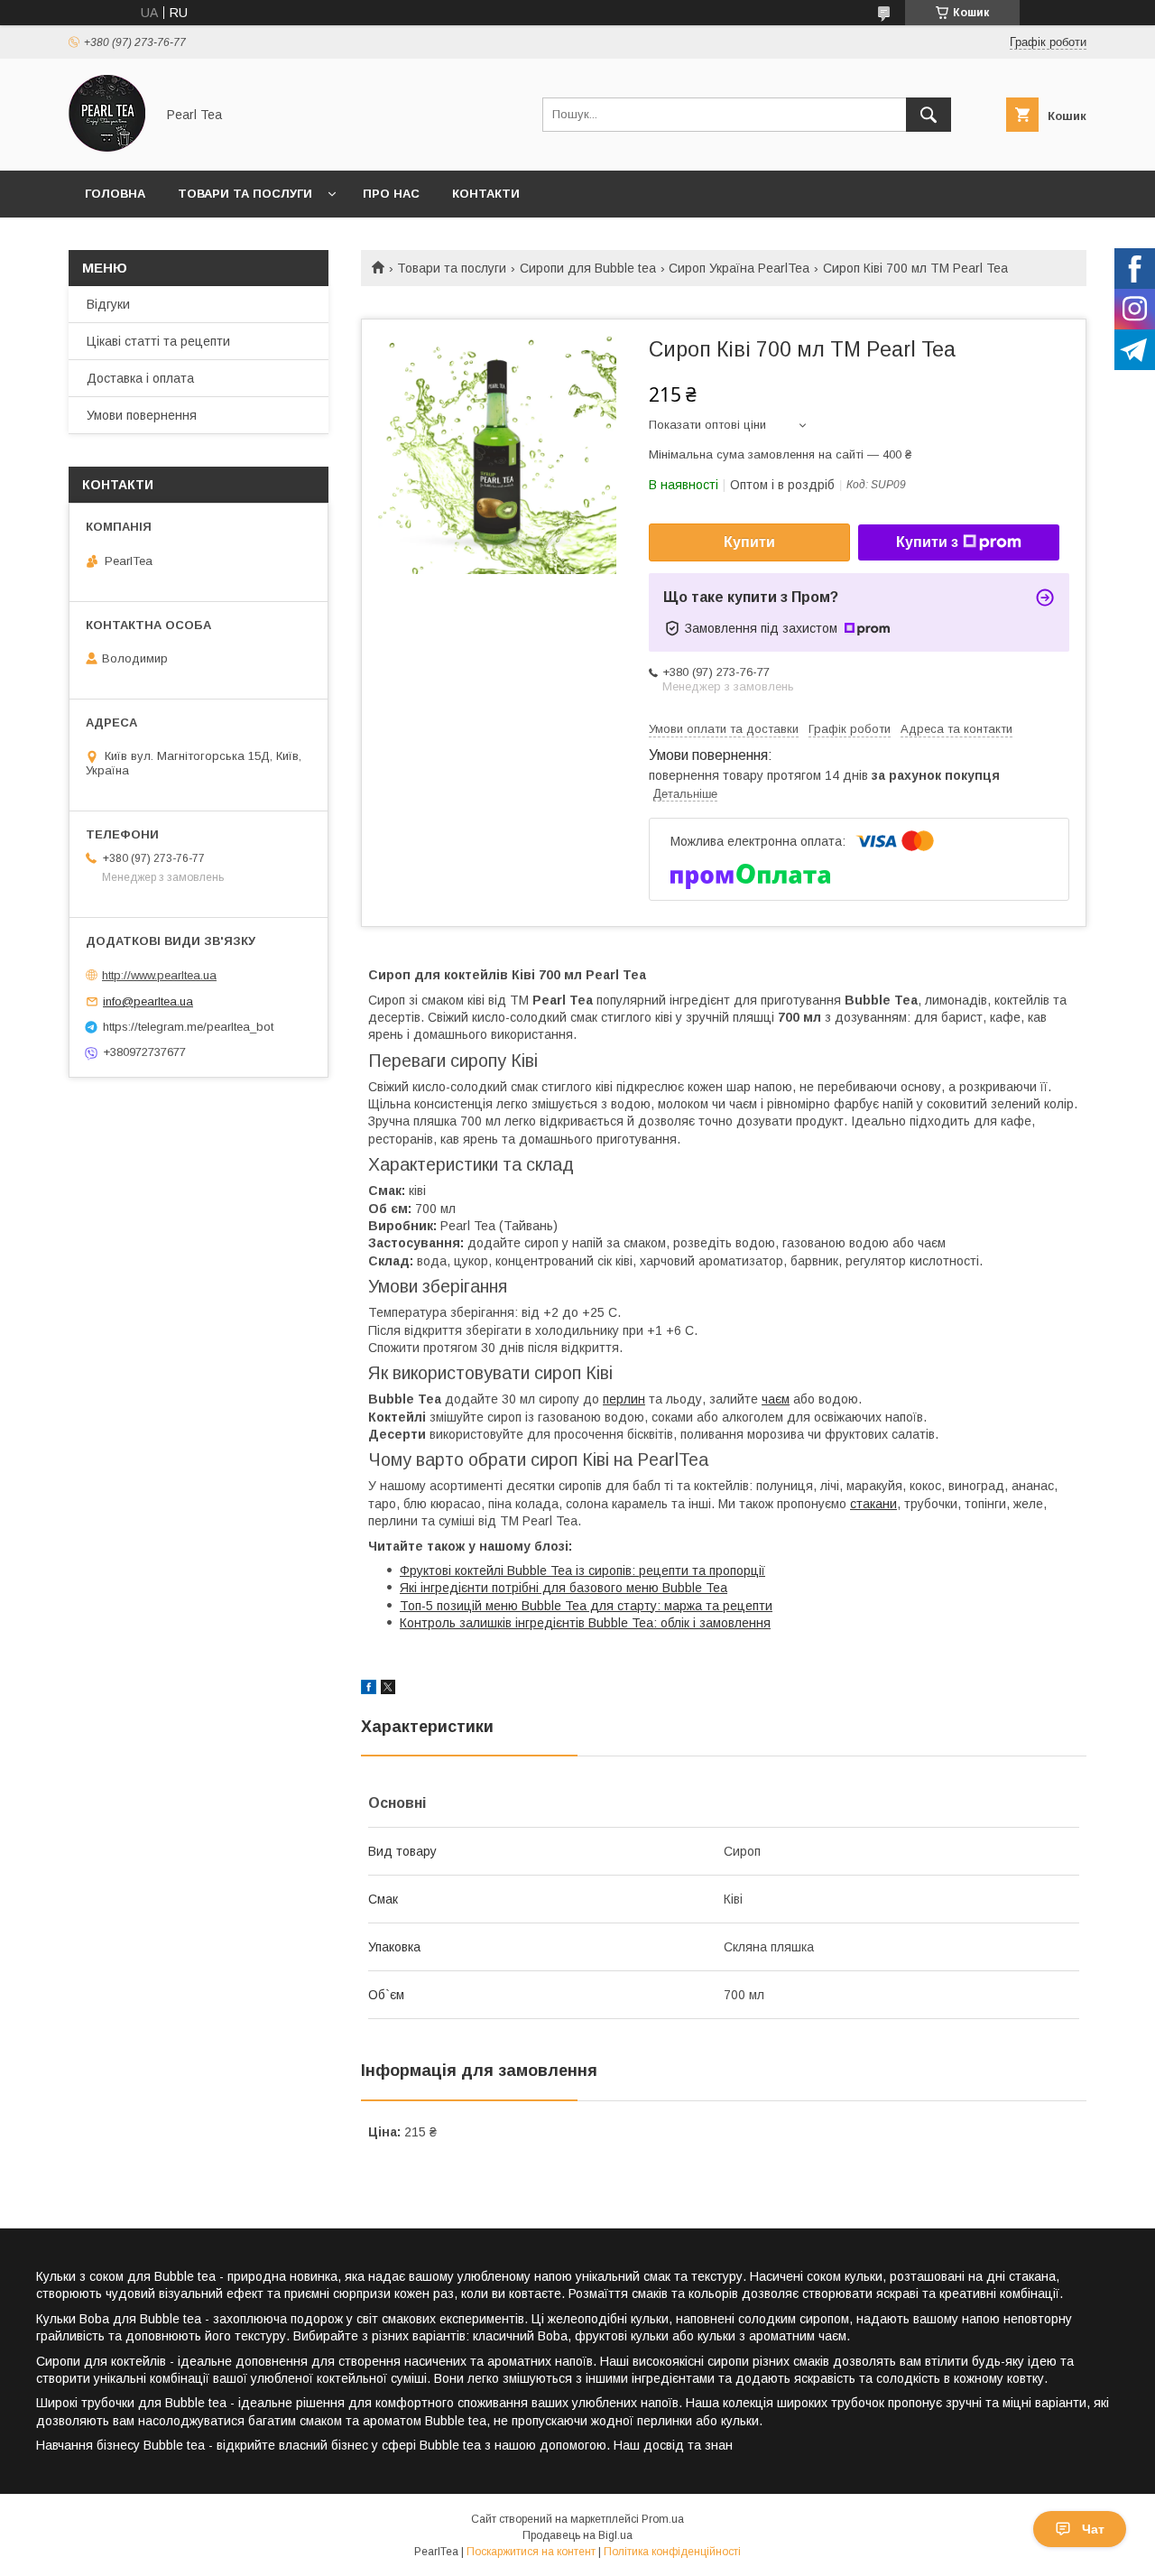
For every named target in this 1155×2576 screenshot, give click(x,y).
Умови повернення (142, 415)
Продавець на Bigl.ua (577, 2535)
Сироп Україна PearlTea (739, 268)
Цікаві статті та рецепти (158, 341)
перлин (624, 1399)
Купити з (927, 542)
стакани (873, 1504)
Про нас (391, 194)
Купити (749, 542)
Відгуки (108, 304)
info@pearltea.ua (148, 1001)
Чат (1093, 2529)
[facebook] (369, 1690)
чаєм (776, 1399)
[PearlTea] (107, 147)
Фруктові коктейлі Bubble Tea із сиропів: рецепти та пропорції (582, 1571)
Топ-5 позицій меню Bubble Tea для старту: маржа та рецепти (586, 1606)
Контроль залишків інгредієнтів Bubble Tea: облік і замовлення (585, 1623)
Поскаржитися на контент (531, 2552)
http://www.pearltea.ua (159, 975)
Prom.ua (663, 2519)
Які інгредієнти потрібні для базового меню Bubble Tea (564, 1588)
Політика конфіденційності (672, 2552)
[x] (388, 1690)
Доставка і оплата (140, 378)
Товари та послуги (245, 194)
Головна (115, 194)
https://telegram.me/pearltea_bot (188, 1027)
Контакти (486, 194)
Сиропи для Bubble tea (588, 268)
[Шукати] (929, 115)
